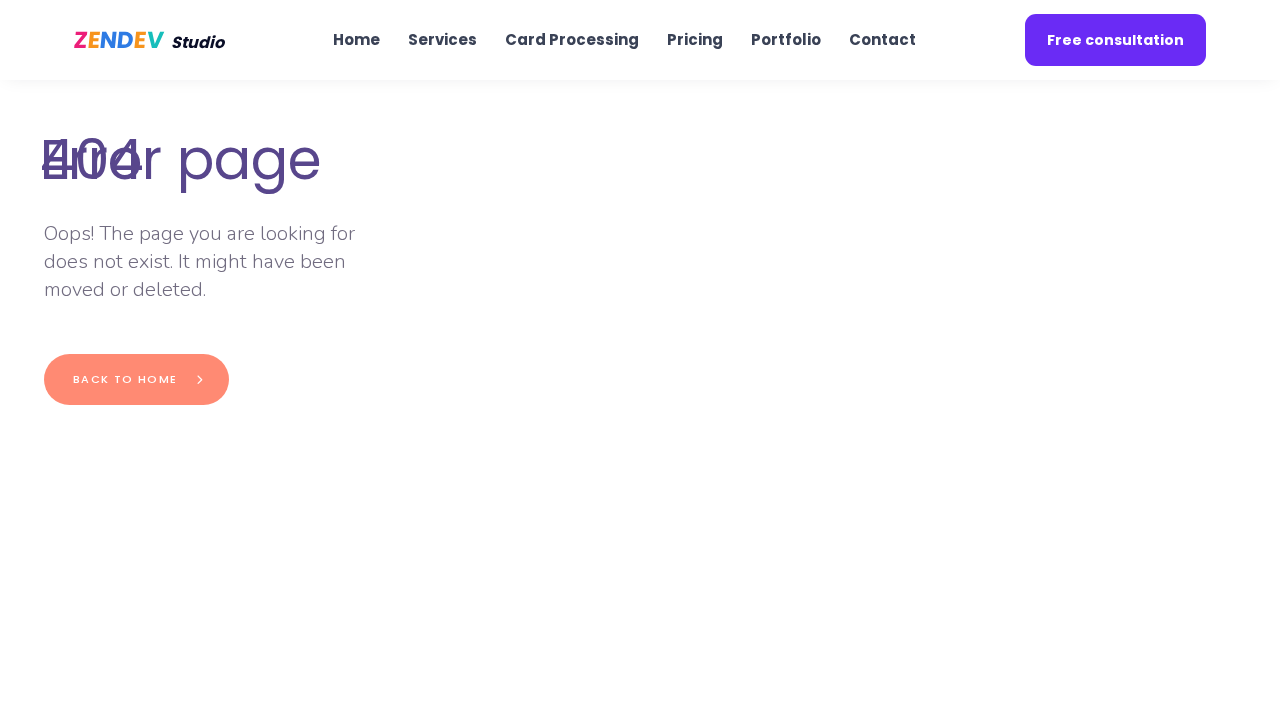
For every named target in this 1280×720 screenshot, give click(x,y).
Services (442, 39)
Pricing (695, 39)
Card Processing (572, 39)
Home (356, 39)
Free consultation (1115, 40)
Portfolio (786, 39)
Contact (882, 39)
